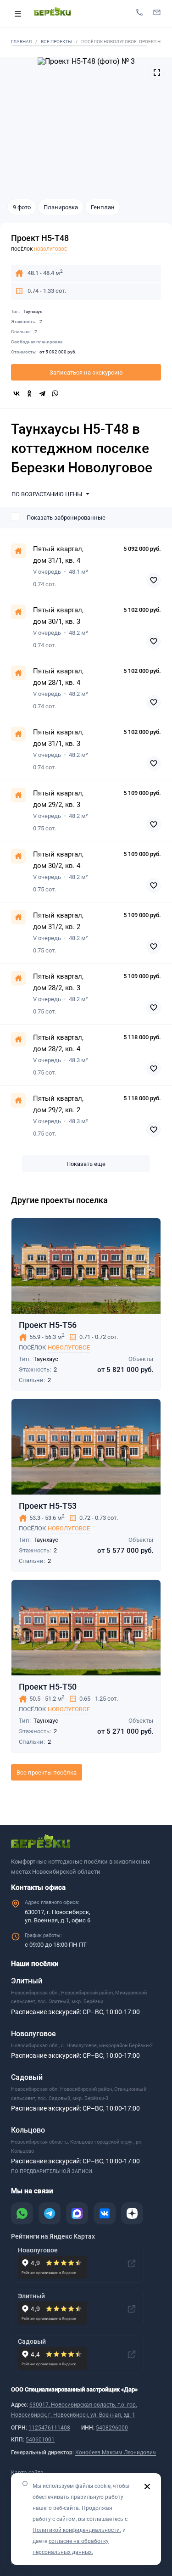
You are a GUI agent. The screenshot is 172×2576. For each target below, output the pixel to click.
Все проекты (56, 42)
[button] (52, 494)
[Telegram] (42, 393)
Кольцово (28, 2130)
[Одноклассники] (29, 393)
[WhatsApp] (55, 393)
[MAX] (77, 2213)
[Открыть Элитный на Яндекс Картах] (132, 2309)
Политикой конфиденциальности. (77, 2530)
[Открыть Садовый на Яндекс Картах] (132, 2354)
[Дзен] (132, 2213)
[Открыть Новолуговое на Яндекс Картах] (132, 2263)
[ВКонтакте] (17, 393)
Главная (21, 42)
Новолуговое (69, 1347)
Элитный (27, 1981)
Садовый (27, 2077)
